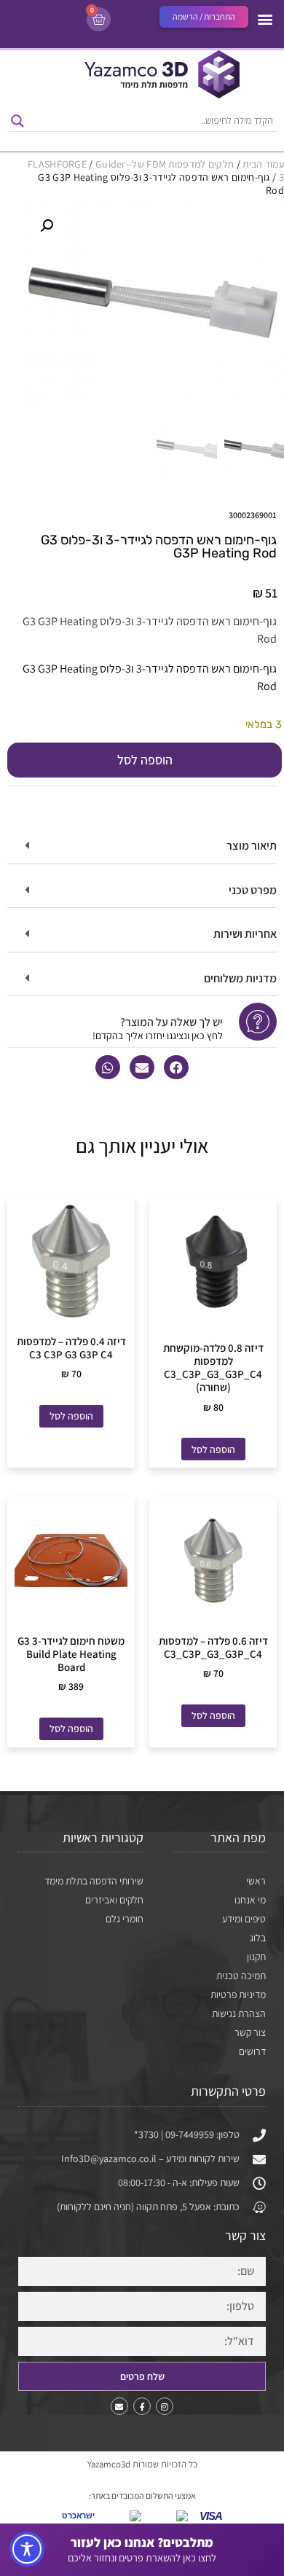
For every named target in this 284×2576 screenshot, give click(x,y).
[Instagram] (165, 2406)
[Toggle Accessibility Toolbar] (27, 2549)
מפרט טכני (253, 890)
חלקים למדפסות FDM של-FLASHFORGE (131, 164)
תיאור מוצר (252, 846)
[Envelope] (119, 2406)
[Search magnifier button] (17, 121)
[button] (265, 19)
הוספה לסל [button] (213, 1449)
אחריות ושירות (245, 934)
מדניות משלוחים (240, 978)
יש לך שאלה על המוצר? (171, 1022)
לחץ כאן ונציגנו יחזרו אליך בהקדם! (158, 1036)
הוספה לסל (145, 760)
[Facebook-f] (142, 2406)
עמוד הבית (263, 164)
